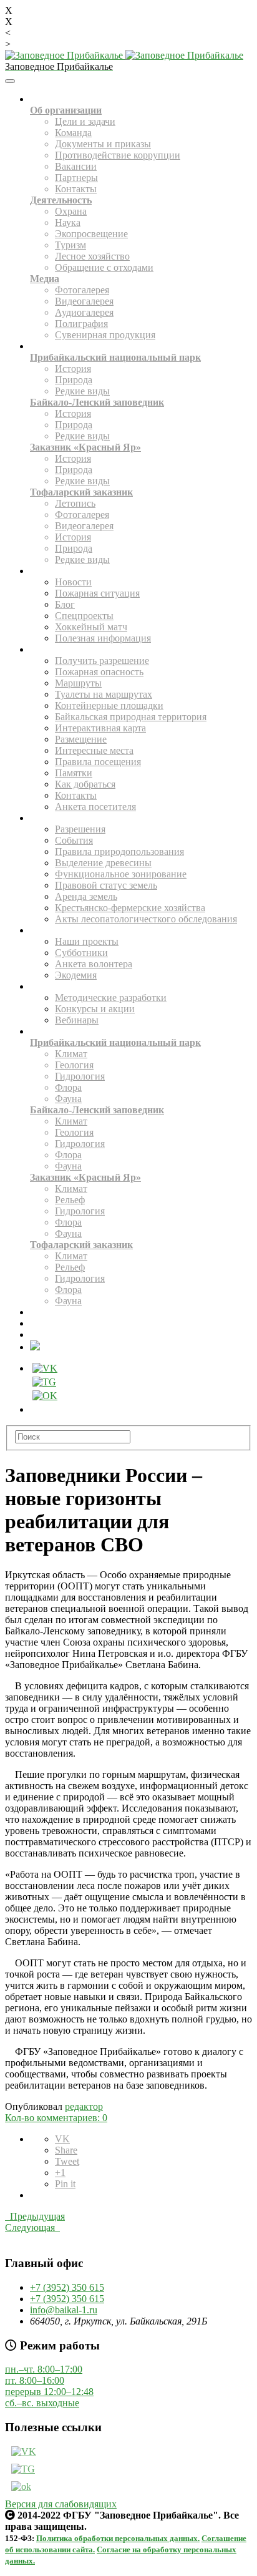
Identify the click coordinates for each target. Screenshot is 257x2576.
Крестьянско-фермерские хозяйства (130, 908)
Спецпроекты (84, 616)
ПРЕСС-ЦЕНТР (51, 572)
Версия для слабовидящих (61, 2504)
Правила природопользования (119, 851)
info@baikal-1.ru (64, 2310)
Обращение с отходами (104, 267)
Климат (71, 1054)
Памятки (74, 773)
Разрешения (80, 829)
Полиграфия (81, 324)
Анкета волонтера (94, 964)
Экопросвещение (91, 234)
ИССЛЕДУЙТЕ (51, 1032)
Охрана (71, 211)
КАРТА (40, 1325)
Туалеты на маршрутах (104, 694)
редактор (84, 2106)
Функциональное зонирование (121, 874)
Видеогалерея (84, 301)
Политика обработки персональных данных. (118, 2538)
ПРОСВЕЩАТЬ (51, 988)
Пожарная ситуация (97, 593)
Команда (73, 133)
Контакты (76, 189)
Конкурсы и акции (95, 1009)
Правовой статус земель (106, 885)
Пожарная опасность (99, 672)
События (74, 840)
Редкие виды (82, 391)
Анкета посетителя (95, 807)
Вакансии (76, 166)
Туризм (70, 245)
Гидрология (80, 1076)
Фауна (68, 1099)
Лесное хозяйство (92, 256)
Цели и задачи (85, 121)
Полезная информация (103, 638)
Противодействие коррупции (118, 155)
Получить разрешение (102, 661)
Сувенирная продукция (105, 335)
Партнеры (76, 178)
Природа (74, 380)
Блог (65, 604)
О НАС (40, 100)
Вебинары (77, 1020)
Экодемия (76, 975)
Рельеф (70, 1200)
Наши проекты (87, 941)
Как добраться (85, 784)
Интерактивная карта (100, 728)
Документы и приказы (103, 144)
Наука (68, 222)
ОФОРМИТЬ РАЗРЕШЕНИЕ (69, 1336)
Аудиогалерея (84, 312)
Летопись (75, 503)
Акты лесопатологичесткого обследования (146, 919)
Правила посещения (98, 762)
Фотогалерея (82, 290)
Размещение (81, 739)
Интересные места (94, 750)
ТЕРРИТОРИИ (50, 347)
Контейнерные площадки (109, 705)
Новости (73, 582)
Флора (68, 1087)
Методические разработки (111, 998)
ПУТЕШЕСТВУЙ (53, 651)
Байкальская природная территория (131, 717)
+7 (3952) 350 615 (67, 2287)
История (73, 368)
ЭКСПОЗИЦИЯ (51, 1313)
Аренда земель (86, 896)
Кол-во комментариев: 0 (56, 2118)
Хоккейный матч (91, 627)
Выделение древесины (103, 863)
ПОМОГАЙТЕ (49, 931)
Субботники (81, 953)
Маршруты (78, 683)
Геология (74, 1065)
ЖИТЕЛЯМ (46, 819)
